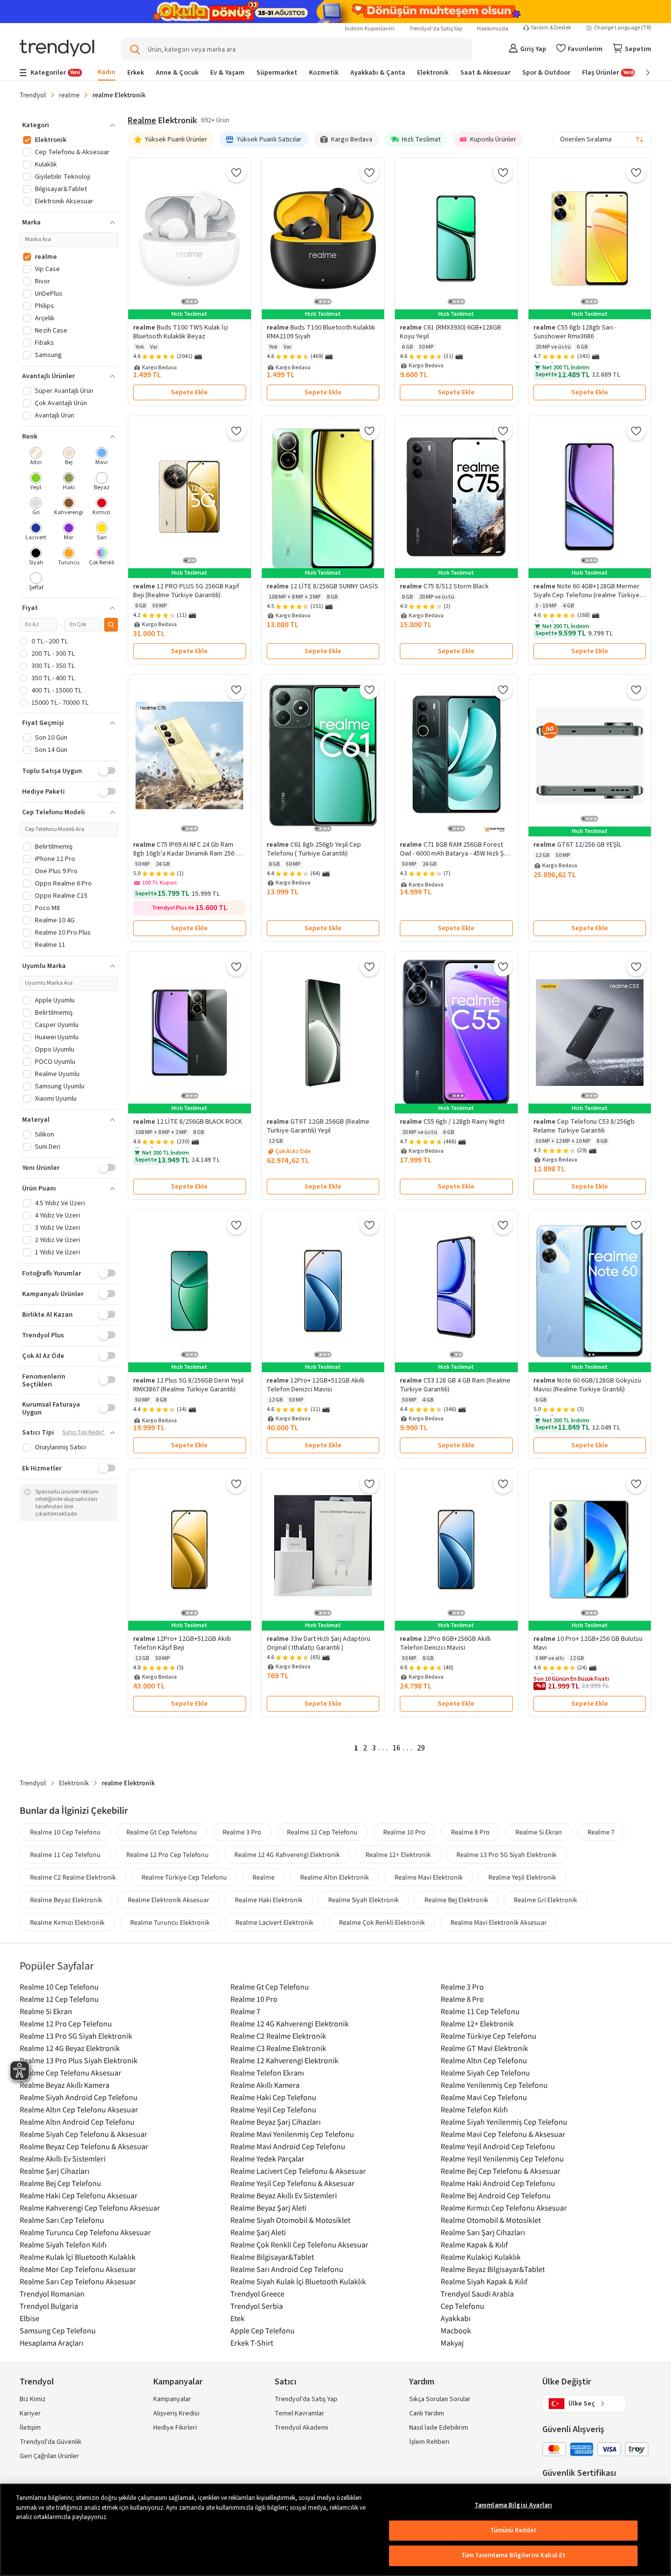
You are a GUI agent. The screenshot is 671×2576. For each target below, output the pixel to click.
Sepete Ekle (189, 392)
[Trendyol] (57, 49)
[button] (69, 125)
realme (69, 95)
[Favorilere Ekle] (236, 172)
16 (396, 1748)
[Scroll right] (641, 73)
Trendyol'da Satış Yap (436, 29)
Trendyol (33, 95)
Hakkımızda (493, 29)
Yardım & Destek (551, 28)
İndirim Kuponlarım (370, 29)
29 (421, 1748)
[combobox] (602, 139)
